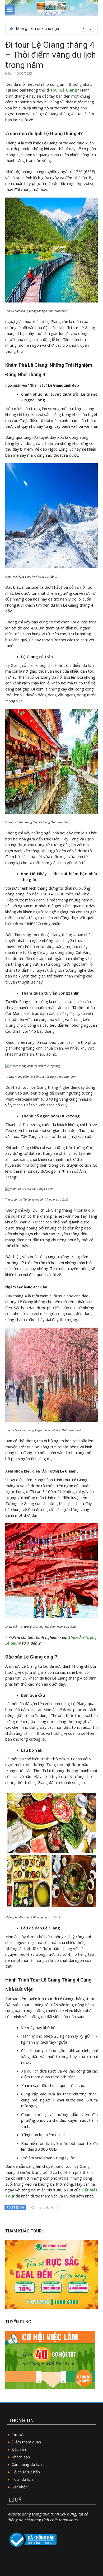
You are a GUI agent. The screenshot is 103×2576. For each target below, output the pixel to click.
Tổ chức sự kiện (26, 2472)
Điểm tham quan (26, 2442)
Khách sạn (21, 2457)
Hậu (8, 74)
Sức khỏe (20, 2487)
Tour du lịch (22, 2479)
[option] (55, 29)
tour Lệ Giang (64, 90)
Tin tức (18, 2434)
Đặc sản (19, 2449)
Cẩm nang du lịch (43, 2207)
